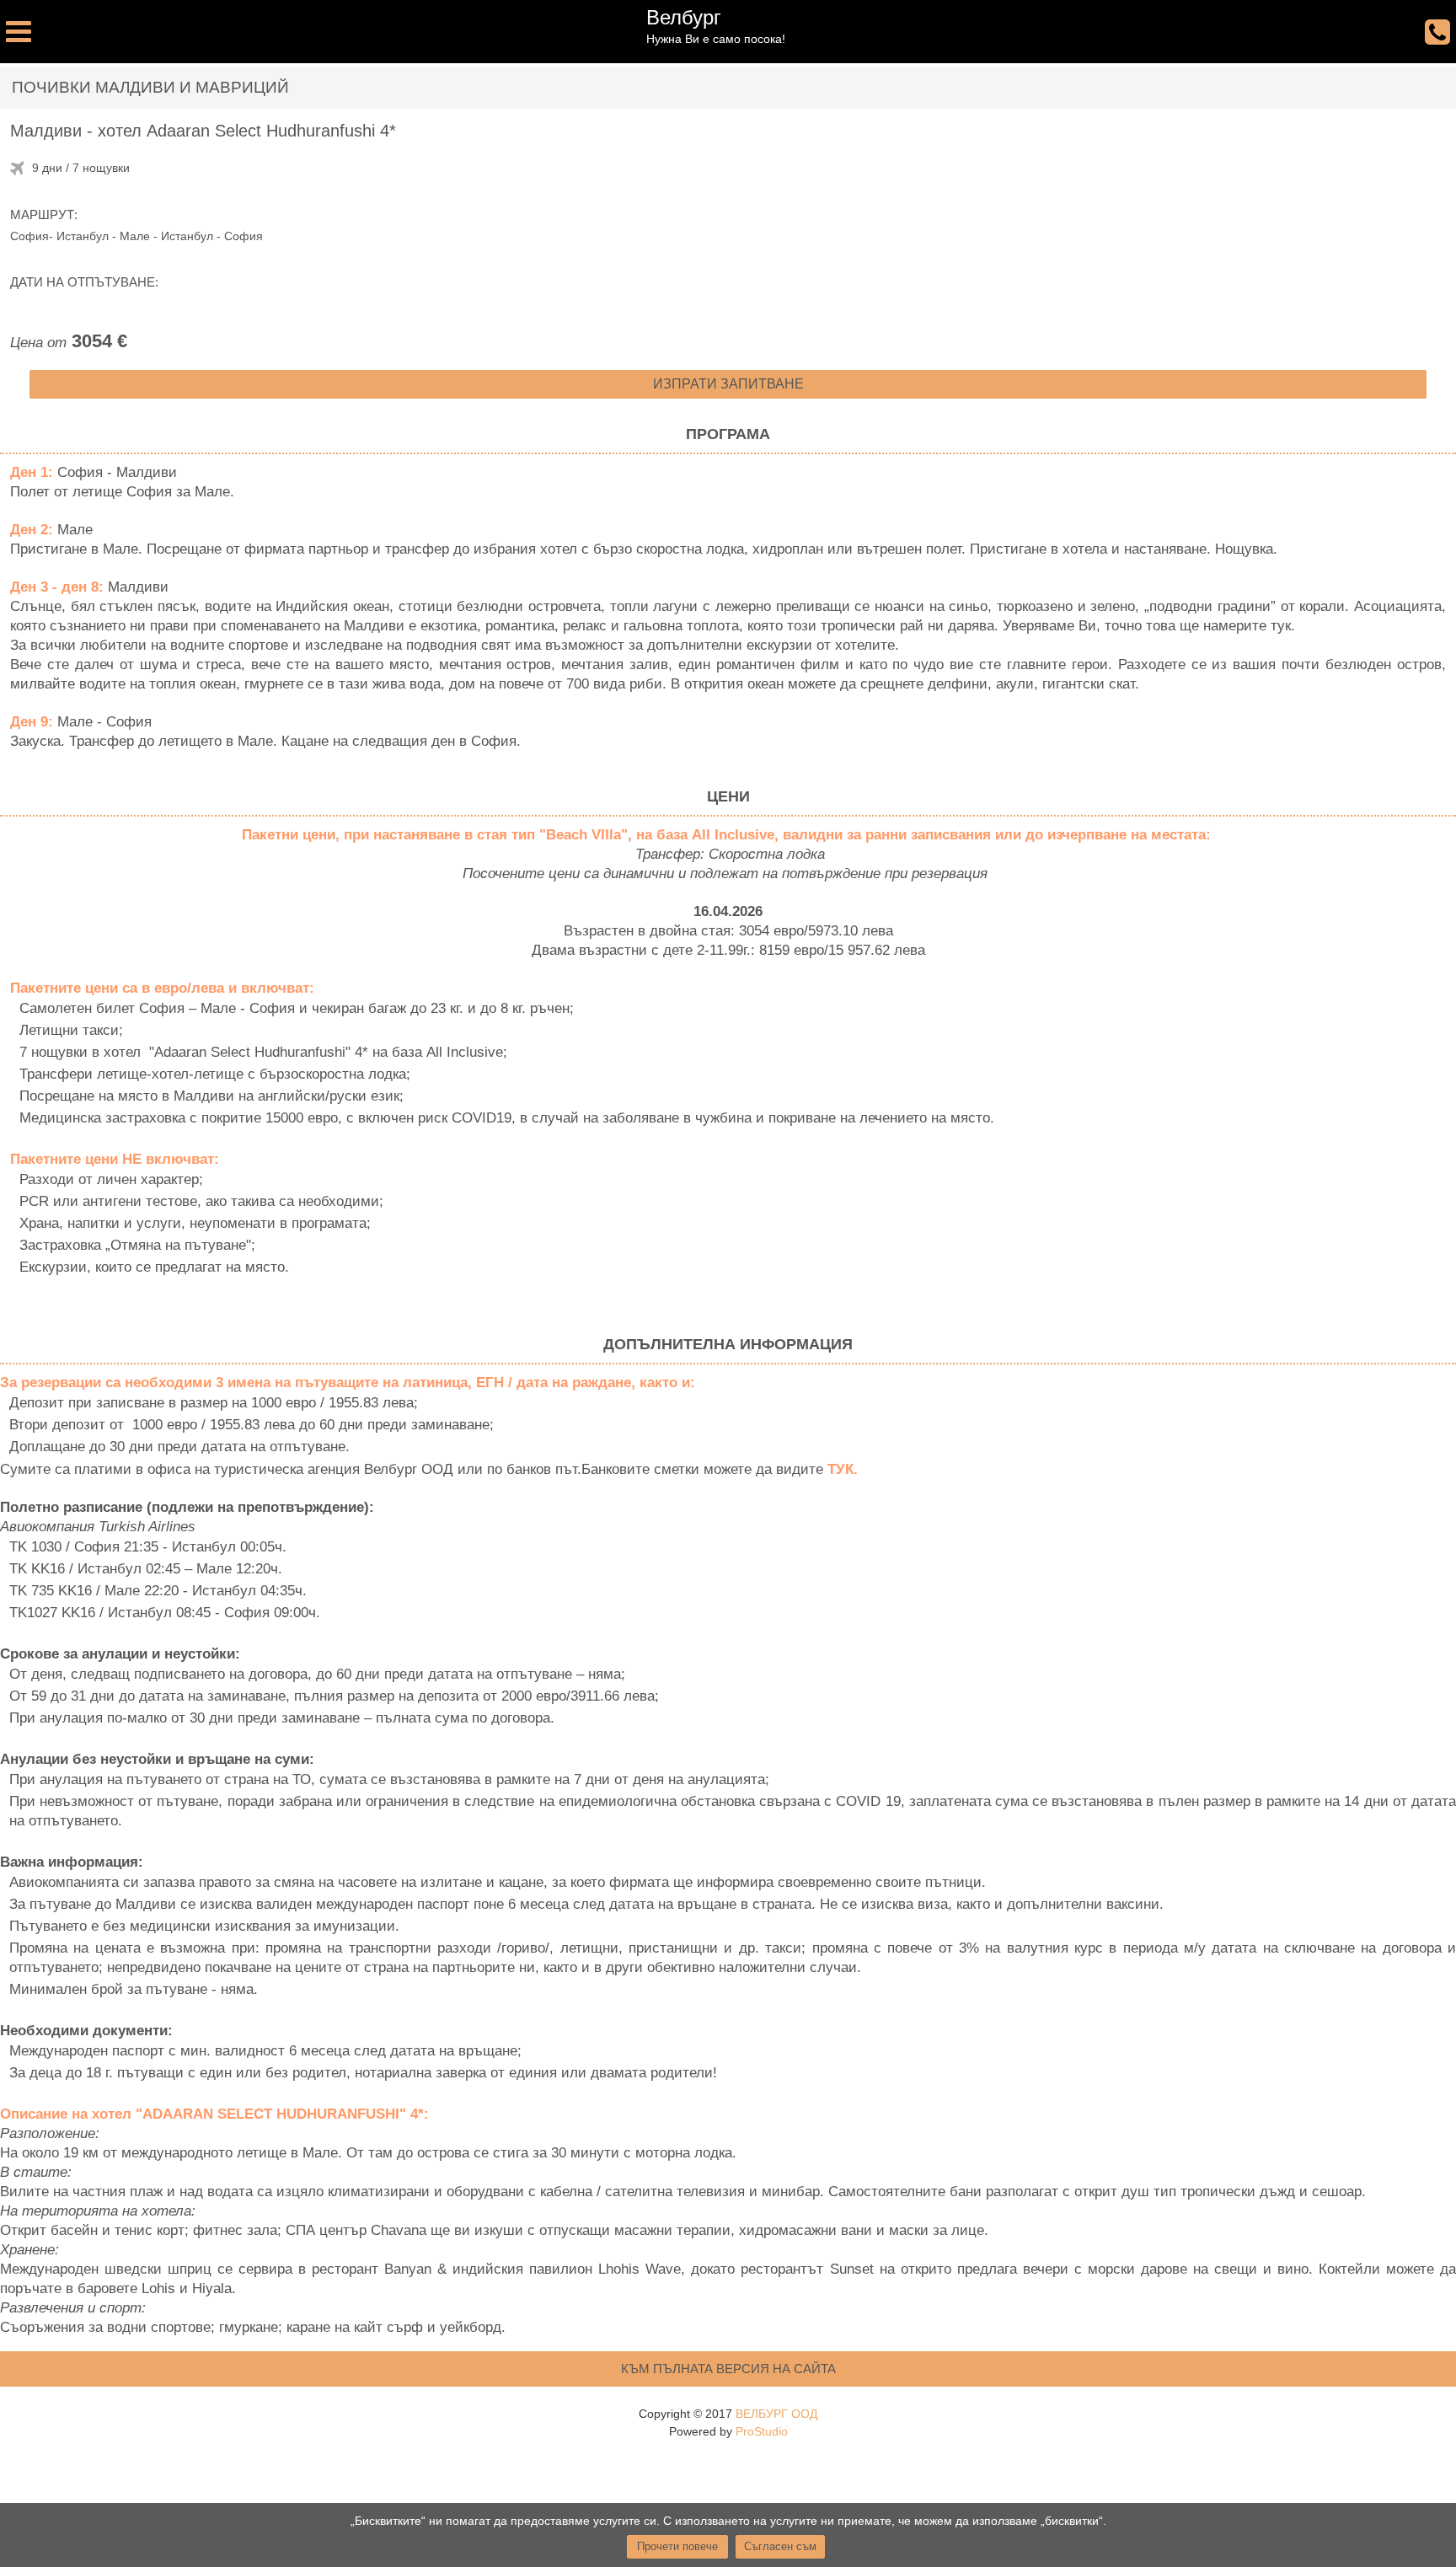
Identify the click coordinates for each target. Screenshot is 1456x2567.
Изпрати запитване (728, 384)
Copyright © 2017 (728, 2414)
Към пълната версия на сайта (728, 2369)
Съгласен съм (780, 2546)
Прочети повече (677, 2546)
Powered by (728, 2431)
